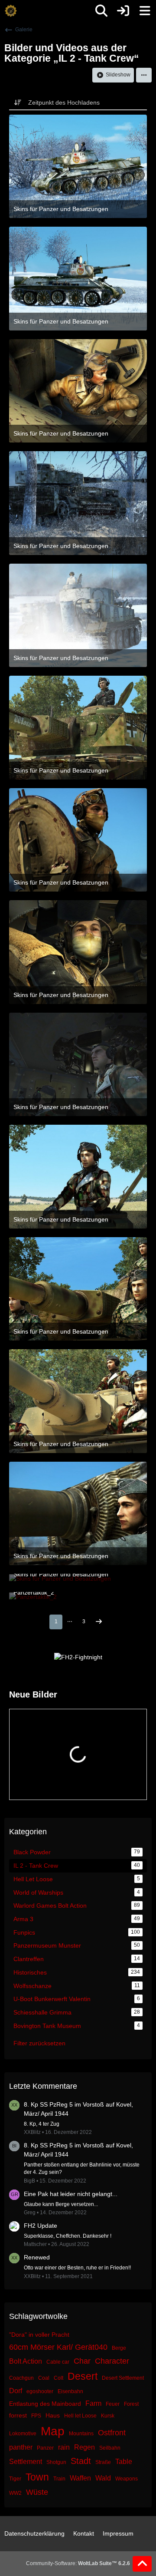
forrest (18, 2415)
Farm (93, 2403)
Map (53, 2431)
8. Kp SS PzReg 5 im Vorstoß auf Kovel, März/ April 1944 (78, 2109)
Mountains (81, 2434)
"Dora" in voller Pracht (39, 2335)
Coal (44, 2378)
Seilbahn (110, 2448)
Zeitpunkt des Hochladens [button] (64, 102)
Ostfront (112, 2433)
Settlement (26, 2462)
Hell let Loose (80, 2416)
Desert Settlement (123, 2378)
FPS (36, 2416)
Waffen (80, 2478)
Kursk (108, 2416)
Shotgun (56, 2462)
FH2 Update (41, 2226)
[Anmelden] (123, 11)
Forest (131, 2404)
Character (112, 2361)
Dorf (16, 2391)
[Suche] (101, 11)
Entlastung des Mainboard (45, 2404)
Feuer (113, 2404)
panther (21, 2447)
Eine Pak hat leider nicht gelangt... (71, 2194)
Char (82, 2361)
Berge (119, 2348)
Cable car (58, 2362)
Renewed (37, 2257)
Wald (103, 2478)
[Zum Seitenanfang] (142, 2564)
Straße (103, 2462)
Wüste (37, 2492)
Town (37, 2477)
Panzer (45, 2448)
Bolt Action (26, 2361)
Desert (83, 2376)
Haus (53, 2415)
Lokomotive (23, 2434)
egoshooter (40, 2391)
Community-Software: (78, 2563)
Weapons (127, 2479)
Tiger (15, 2479)
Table (124, 2462)
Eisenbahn (70, 2391)
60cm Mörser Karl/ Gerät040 (58, 2347)
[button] (144, 75)
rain (64, 2447)
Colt (58, 2378)
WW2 (15, 2493)
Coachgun (21, 2378)
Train (59, 2479)
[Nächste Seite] (99, 1622)
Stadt (81, 2461)
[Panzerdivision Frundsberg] (11, 11)
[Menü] (145, 11)
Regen (84, 2447)
